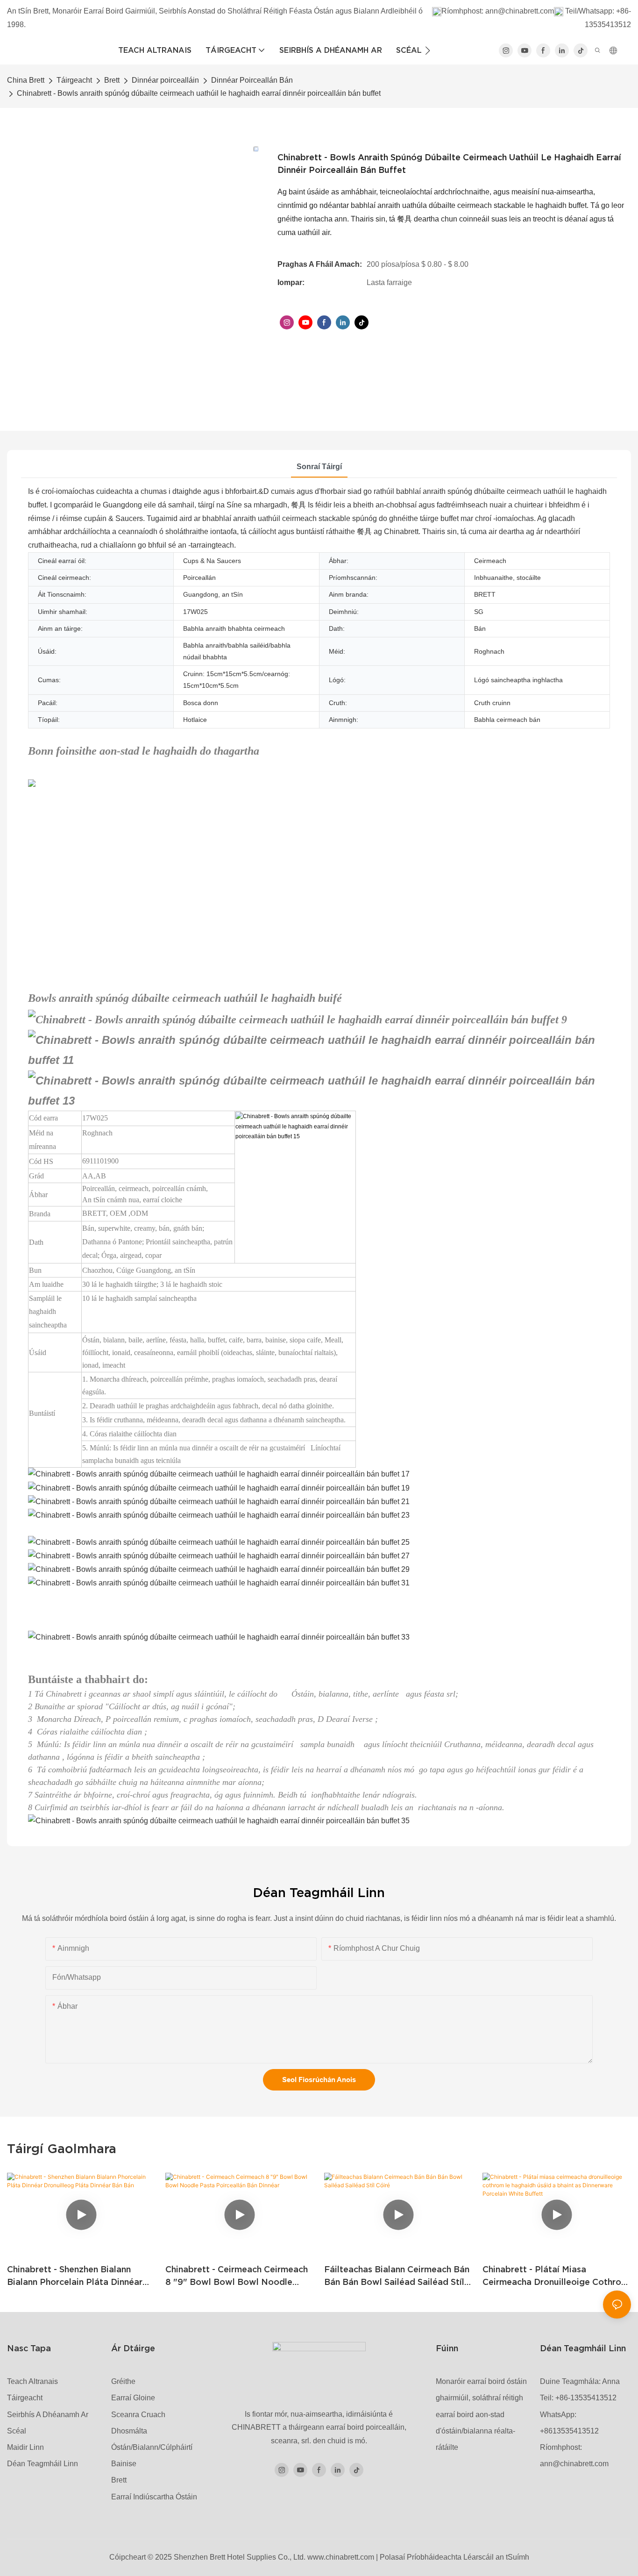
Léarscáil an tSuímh (496, 2557)
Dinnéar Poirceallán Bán (252, 80)
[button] (428, 50)
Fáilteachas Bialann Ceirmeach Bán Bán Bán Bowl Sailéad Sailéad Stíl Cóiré (397, 2276)
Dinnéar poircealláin (165, 80)
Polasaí (392, 2557)
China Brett (26, 80)
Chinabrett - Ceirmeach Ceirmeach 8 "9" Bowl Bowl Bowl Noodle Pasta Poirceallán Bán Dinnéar (237, 2276)
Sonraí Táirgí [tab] (319, 467)
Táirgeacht (74, 80)
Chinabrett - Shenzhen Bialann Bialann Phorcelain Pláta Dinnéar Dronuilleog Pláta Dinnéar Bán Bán (79, 2276)
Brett (112, 80)
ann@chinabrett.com (520, 11)
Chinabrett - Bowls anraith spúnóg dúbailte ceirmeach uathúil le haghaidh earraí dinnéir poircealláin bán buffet (199, 93)
